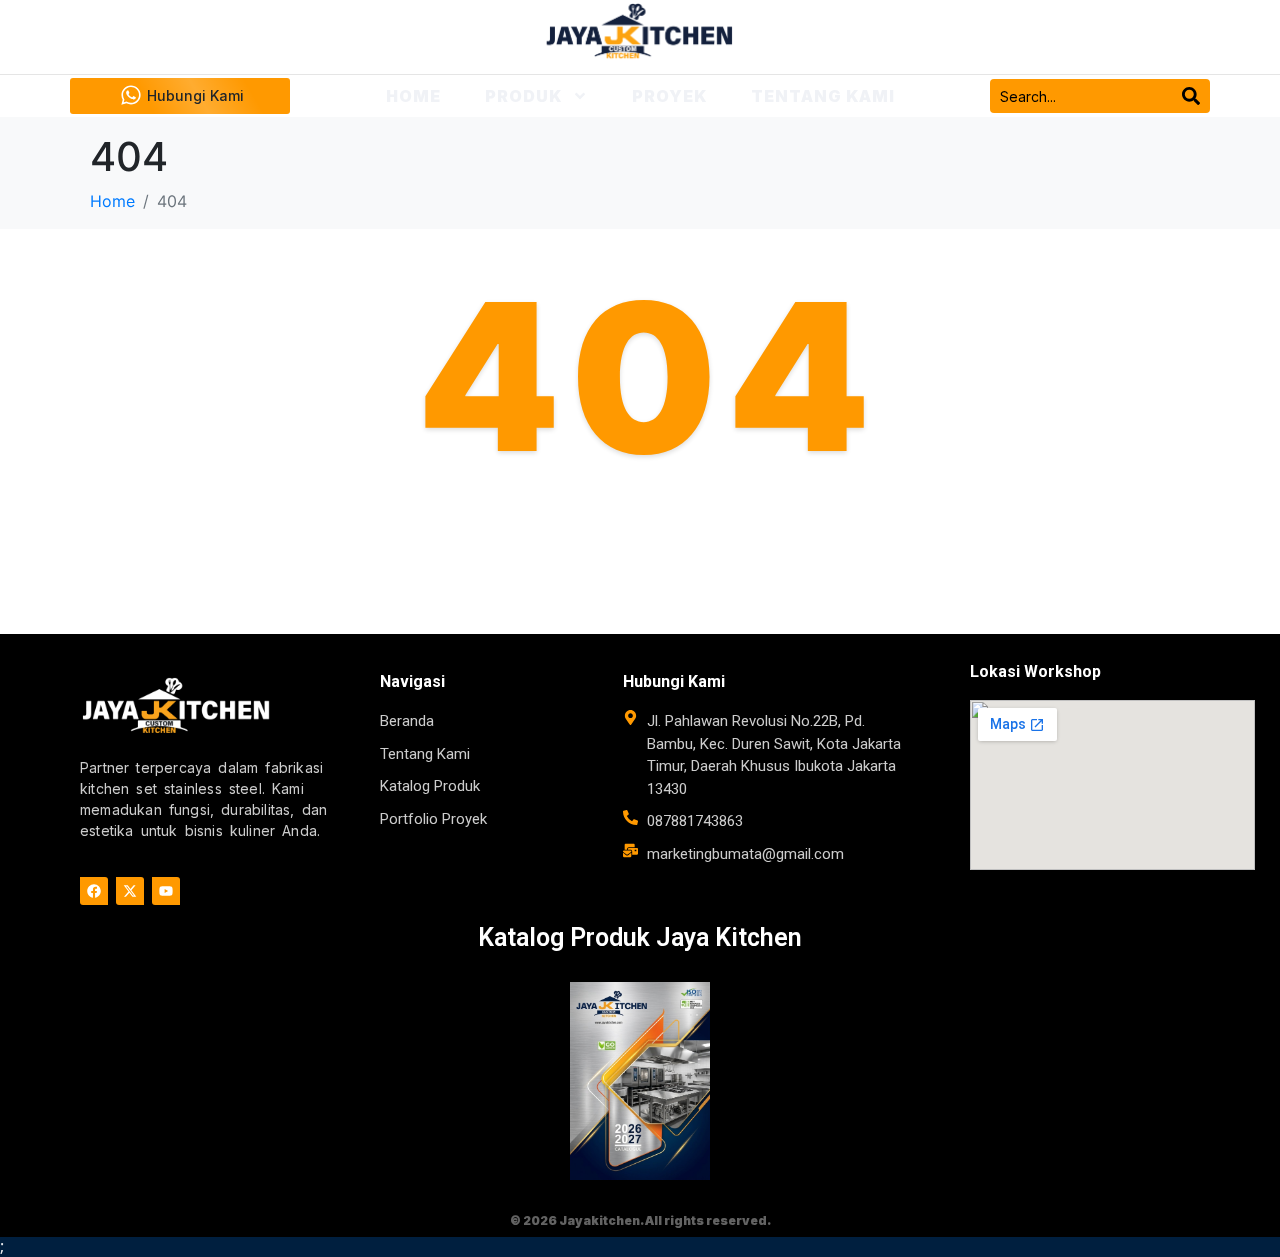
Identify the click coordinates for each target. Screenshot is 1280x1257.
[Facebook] (94, 891)
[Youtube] (166, 891)
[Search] (1191, 96)
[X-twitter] (130, 891)
